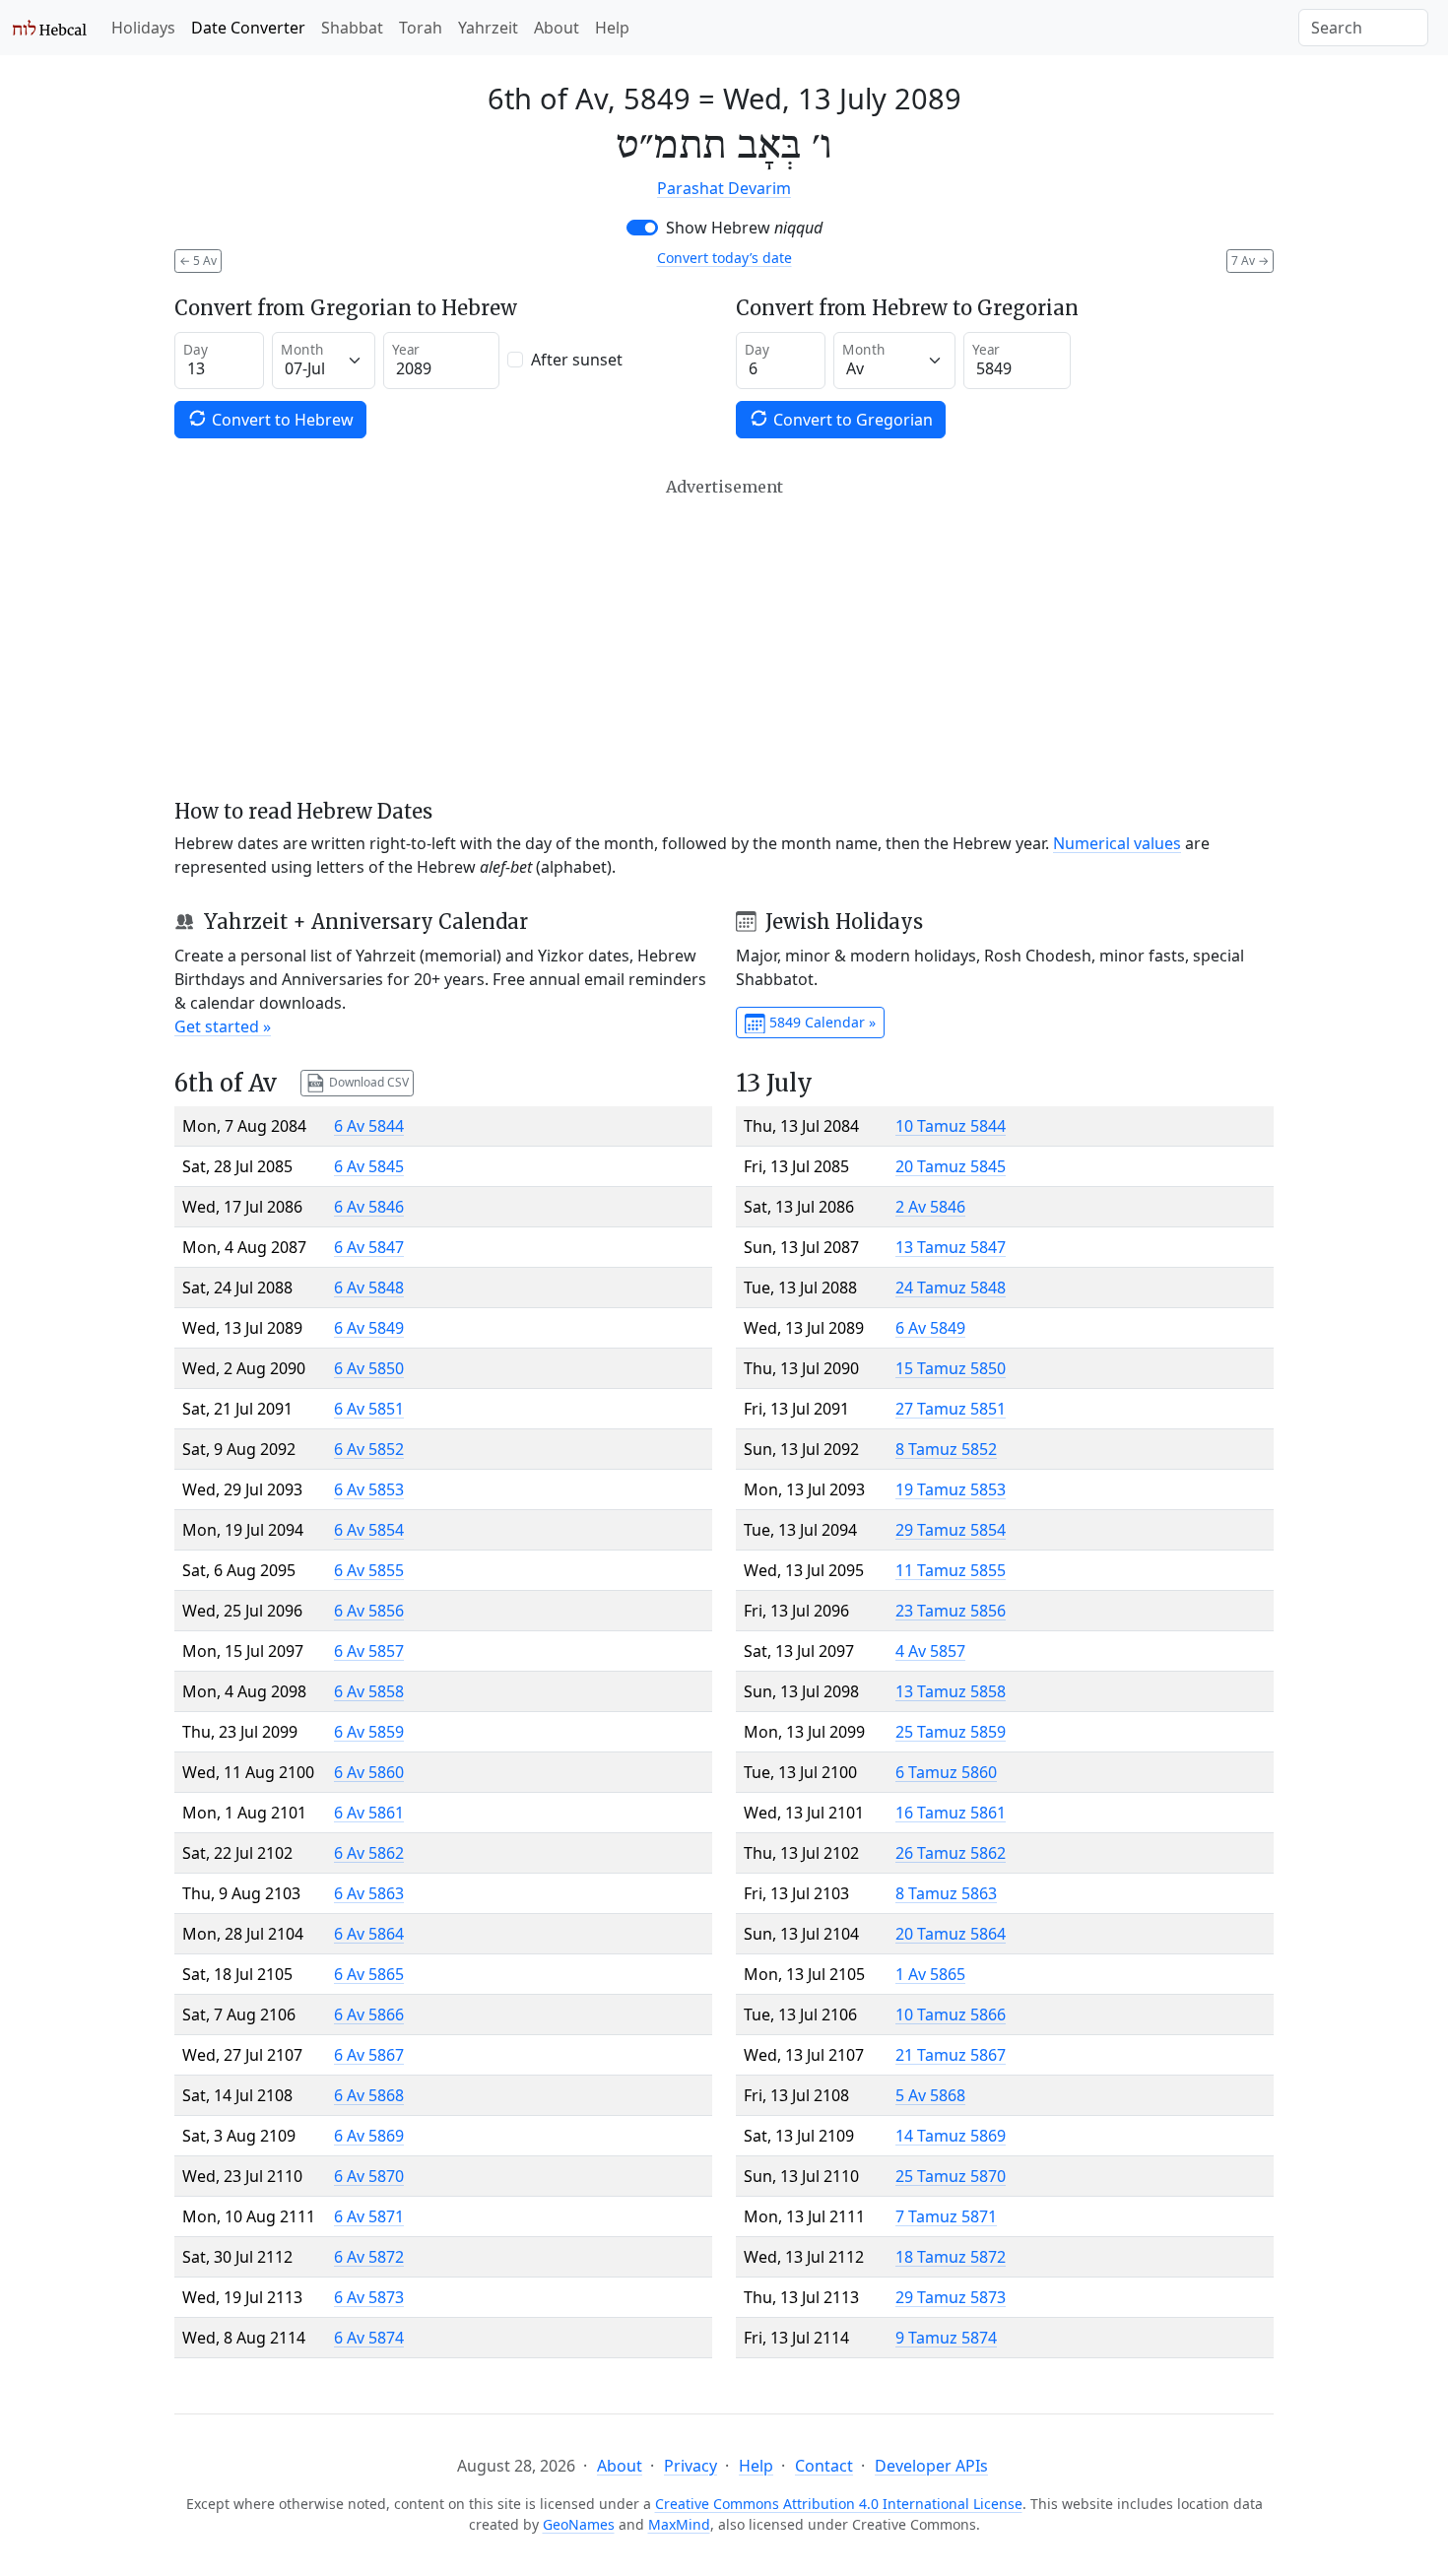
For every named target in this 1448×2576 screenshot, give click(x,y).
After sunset (577, 360)
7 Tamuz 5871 (946, 2216)
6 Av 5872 (369, 2257)
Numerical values (1117, 843)
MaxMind (679, 2524)
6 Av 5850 (369, 1368)
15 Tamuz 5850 (951, 1368)
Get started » (223, 1026)
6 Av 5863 (369, 1893)
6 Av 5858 (369, 1691)
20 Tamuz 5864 (951, 1934)
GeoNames (579, 2524)
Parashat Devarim (724, 188)
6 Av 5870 (369, 2176)
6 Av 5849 (369, 1328)
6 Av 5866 (369, 2015)
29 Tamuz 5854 (951, 1530)
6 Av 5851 (369, 1409)
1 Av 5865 (930, 1974)
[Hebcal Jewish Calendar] (50, 28)
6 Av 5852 (369, 1449)
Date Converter (248, 28)
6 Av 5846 (369, 1207)
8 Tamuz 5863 (946, 1893)
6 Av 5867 (369, 2055)
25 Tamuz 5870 (951, 2176)
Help (612, 28)
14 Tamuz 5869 (951, 2136)
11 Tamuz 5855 (951, 1570)
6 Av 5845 (369, 1166)
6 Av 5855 (369, 1570)
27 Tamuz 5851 (951, 1409)
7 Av (1250, 261)
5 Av (198, 261)
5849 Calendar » (821, 1022)
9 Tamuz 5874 (946, 2338)
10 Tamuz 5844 (951, 1126)
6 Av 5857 (369, 1651)
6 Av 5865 (369, 1974)
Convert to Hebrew (281, 420)
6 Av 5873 (369, 2297)
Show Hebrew (744, 228)
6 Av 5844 (369, 1126)
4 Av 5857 (930, 1651)
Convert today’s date (724, 258)
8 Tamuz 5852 (946, 1449)
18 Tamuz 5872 (951, 2257)
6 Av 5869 (369, 2136)
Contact (824, 2466)
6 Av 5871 (369, 2216)
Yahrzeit (488, 28)
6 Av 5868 (369, 2095)
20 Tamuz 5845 (951, 1166)
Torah (421, 28)
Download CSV (367, 1082)
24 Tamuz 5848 (951, 1288)
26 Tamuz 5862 (951, 1853)
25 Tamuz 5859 (951, 1732)
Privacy (691, 2466)
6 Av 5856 (369, 1611)
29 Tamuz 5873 (951, 2297)
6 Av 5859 (369, 1732)
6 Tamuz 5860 (946, 1772)
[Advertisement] (724, 638)
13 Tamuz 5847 (951, 1247)
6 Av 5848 (369, 1288)
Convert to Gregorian (851, 420)
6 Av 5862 (369, 1853)
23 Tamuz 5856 (951, 1611)
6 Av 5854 (369, 1530)
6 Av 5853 (369, 1489)
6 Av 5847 (369, 1247)
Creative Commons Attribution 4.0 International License (839, 2504)
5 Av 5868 (930, 2095)
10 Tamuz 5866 (951, 2015)
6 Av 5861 (369, 1813)
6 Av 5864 (369, 1934)
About (557, 28)
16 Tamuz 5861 (951, 1813)
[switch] (642, 228)
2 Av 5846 (930, 1207)
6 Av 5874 (369, 2338)
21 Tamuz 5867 (951, 2055)
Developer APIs (931, 2466)
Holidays (143, 28)
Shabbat (352, 28)
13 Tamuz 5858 (951, 1691)
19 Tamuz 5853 (951, 1489)
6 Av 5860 (369, 1772)
